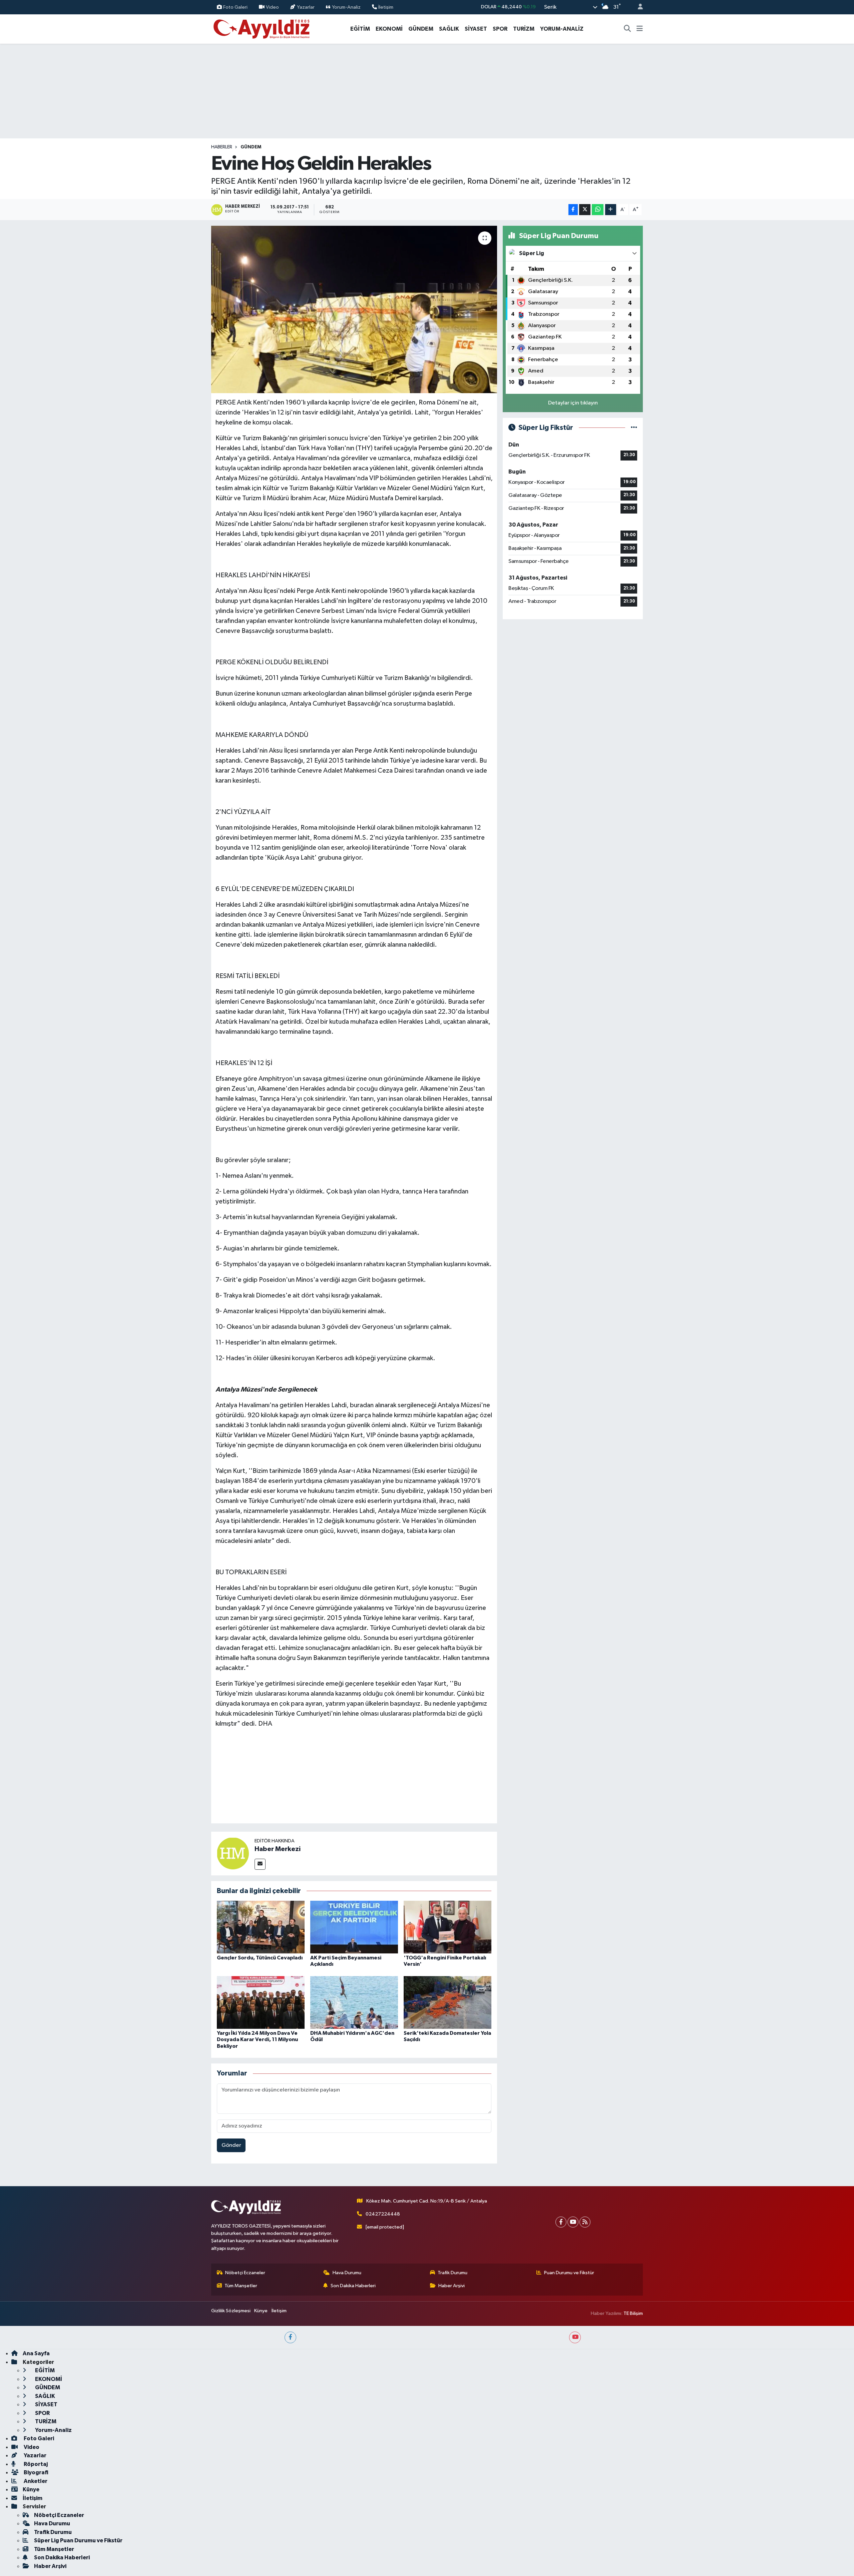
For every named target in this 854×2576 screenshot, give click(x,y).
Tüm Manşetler (241, 2286)
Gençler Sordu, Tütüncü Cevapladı (260, 1958)
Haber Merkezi (278, 1849)
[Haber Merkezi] (233, 1853)
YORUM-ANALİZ (562, 29)
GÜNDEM (421, 29)
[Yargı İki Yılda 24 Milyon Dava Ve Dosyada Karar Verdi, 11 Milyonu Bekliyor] (261, 2002)
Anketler (35, 2481)
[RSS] (585, 2222)
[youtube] (575, 2337)
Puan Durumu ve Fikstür (569, 2273)
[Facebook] (561, 2222)
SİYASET (476, 29)
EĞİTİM (360, 29)
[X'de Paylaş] (585, 210)
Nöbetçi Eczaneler (245, 2273)
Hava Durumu (347, 2273)
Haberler (222, 147)
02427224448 (383, 2214)
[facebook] (290, 2337)
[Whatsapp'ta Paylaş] (598, 210)
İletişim (386, 7)
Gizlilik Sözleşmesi (231, 2311)
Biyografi (36, 2472)
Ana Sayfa (36, 2353)
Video (272, 7)
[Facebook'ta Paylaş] (573, 210)
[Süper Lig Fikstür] (634, 428)
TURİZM (524, 29)
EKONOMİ (389, 29)
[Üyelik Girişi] (637, 7)
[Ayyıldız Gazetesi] (262, 29)
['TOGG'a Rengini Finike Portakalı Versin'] (448, 1927)
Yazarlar (306, 7)
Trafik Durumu (453, 2273)
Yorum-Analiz (346, 7)
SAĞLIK (449, 29)
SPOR (500, 29)
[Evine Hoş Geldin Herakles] (354, 309)
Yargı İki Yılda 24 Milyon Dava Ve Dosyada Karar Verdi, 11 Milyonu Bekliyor (257, 2039)
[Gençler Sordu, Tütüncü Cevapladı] (261, 1927)
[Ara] (627, 29)
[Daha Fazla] (611, 210)
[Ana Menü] (640, 29)
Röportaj (35, 2464)
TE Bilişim (633, 2313)
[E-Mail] (260, 1864)
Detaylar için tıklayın (573, 403)
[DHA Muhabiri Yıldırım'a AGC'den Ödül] (354, 2002)
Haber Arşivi (452, 2286)
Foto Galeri (235, 7)
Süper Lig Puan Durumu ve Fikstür (78, 2540)
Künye (261, 2311)
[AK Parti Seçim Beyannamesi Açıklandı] (354, 1927)
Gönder (231, 2145)
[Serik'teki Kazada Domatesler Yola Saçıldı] (448, 2002)
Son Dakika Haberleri (353, 2286)
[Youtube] (573, 2222)
